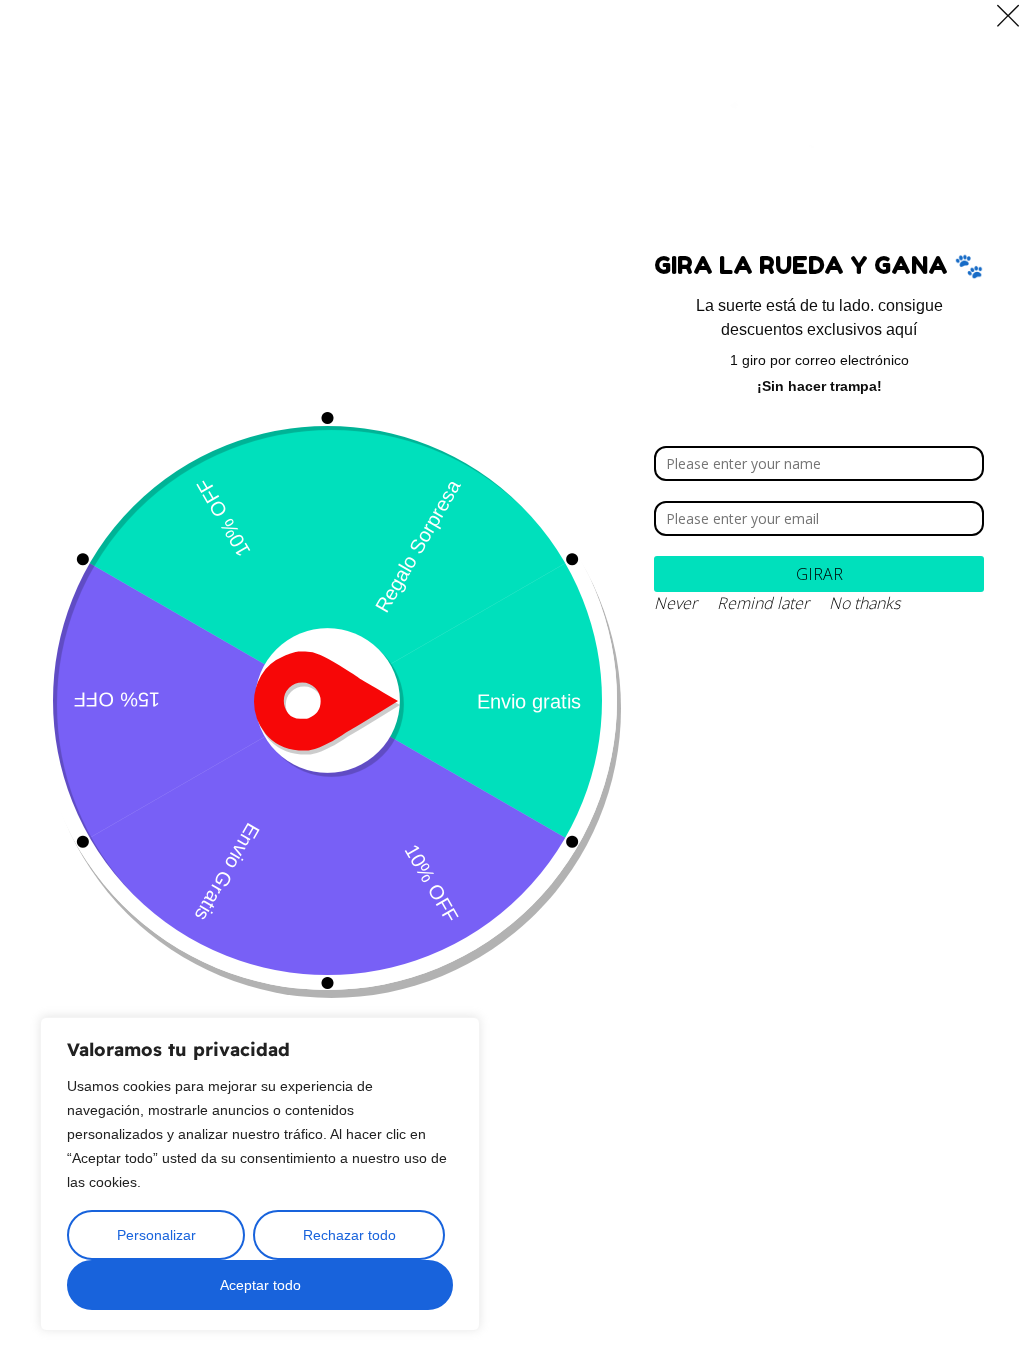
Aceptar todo (260, 1285)
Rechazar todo (349, 1235)
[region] (260, 1174)
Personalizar (156, 1235)
